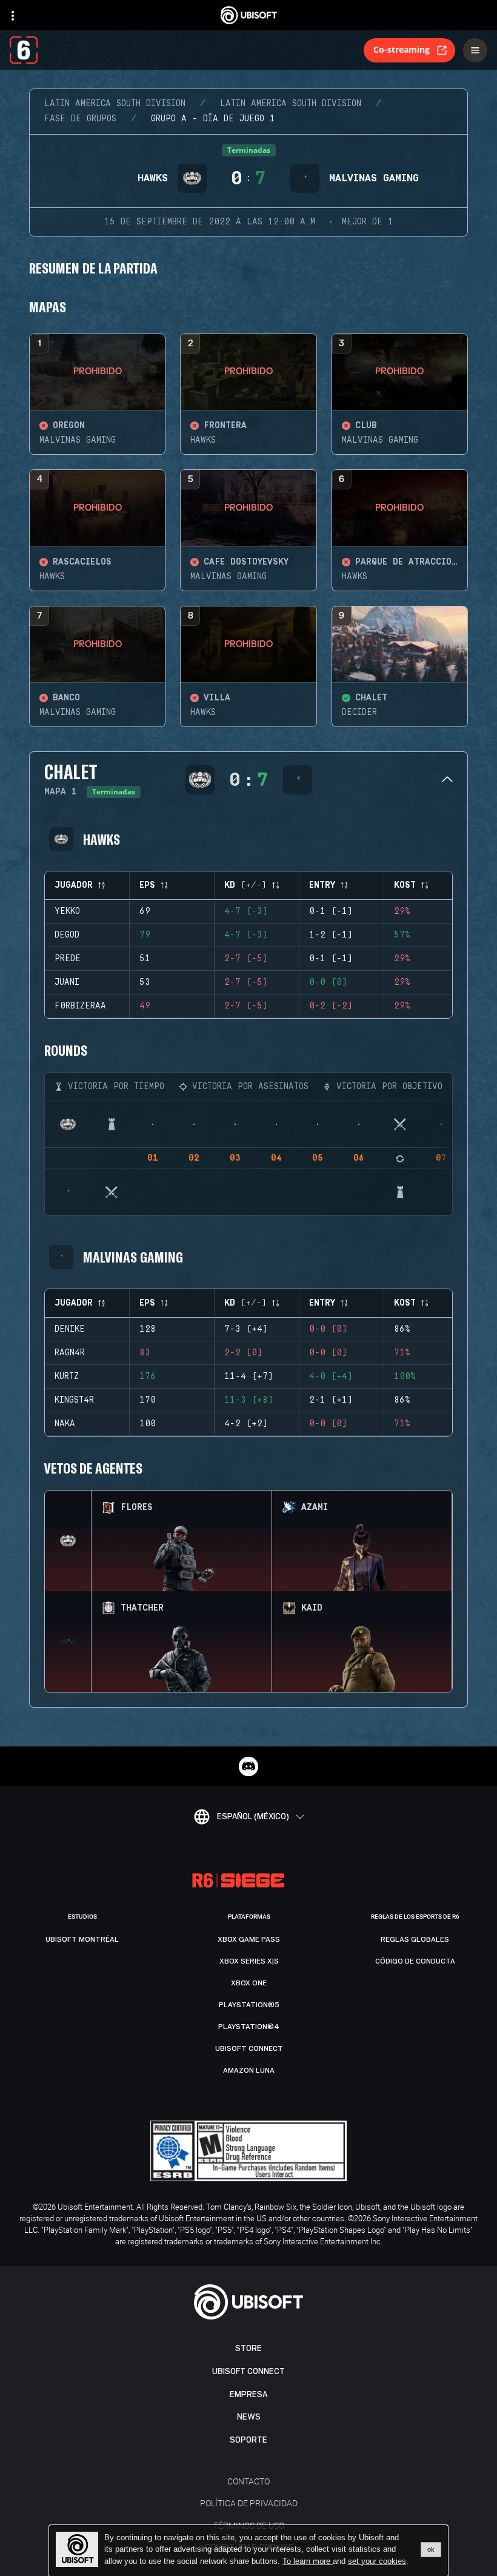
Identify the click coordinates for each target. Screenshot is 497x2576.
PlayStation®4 (249, 2027)
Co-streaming (402, 49)
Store (248, 2348)
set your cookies (377, 2561)
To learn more (308, 2561)
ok (431, 2549)
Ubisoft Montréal (82, 1939)
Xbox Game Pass (249, 1939)
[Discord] (248, 1766)
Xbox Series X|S (249, 1961)
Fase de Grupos (80, 119)
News (249, 2417)
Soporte (248, 2440)
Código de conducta (415, 1961)
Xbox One (249, 1983)
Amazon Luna (249, 2070)
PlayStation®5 (249, 2005)
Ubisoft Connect (248, 2371)
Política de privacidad (249, 2503)
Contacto (248, 2481)
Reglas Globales (415, 1939)
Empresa (248, 2394)
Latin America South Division (115, 104)
